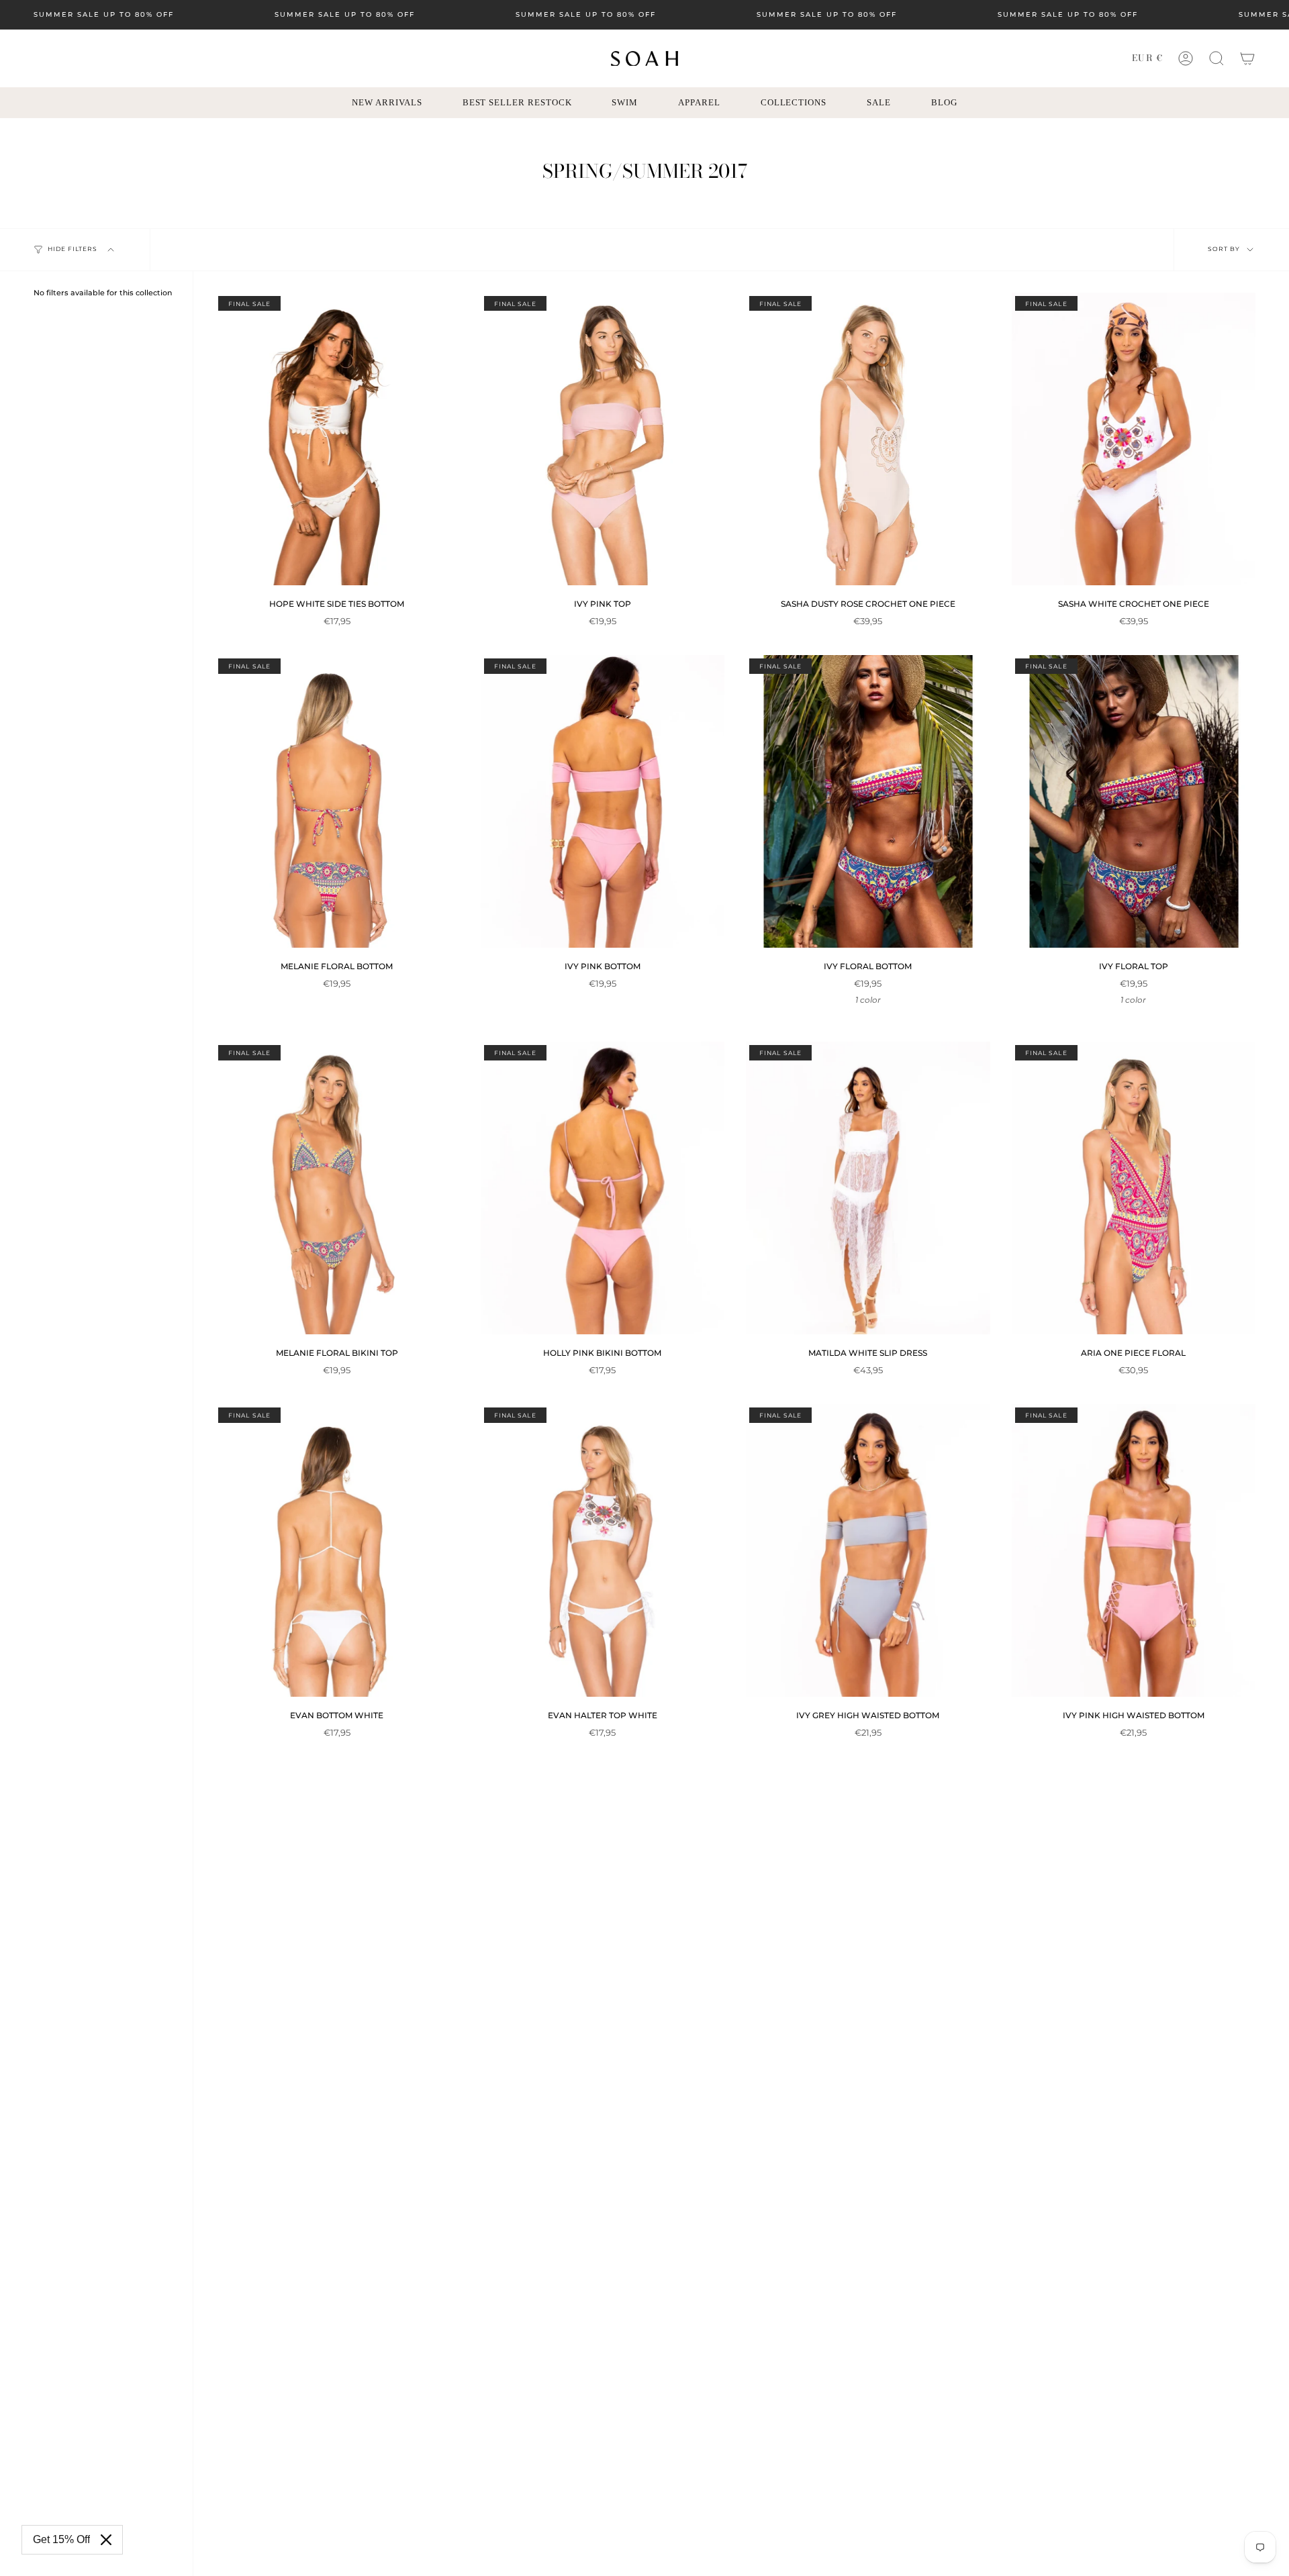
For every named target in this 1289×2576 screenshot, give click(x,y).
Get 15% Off (61, 2539)
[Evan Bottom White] (337, 1550)
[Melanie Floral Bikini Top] (337, 1188)
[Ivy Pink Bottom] (603, 801)
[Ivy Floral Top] (1134, 801)
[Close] (106, 2540)
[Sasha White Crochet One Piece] (1134, 439)
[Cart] (1247, 58)
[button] (1216, 58)
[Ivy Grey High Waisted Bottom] (868, 1550)
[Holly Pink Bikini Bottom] (603, 1188)
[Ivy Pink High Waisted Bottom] (1134, 1550)
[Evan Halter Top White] (603, 1550)
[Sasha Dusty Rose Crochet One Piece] (868, 439)
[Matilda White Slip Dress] (868, 1188)
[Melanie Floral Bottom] (337, 801)
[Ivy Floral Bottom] (868, 801)
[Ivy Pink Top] (603, 439)
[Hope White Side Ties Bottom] (337, 439)
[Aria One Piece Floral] (1134, 1188)
